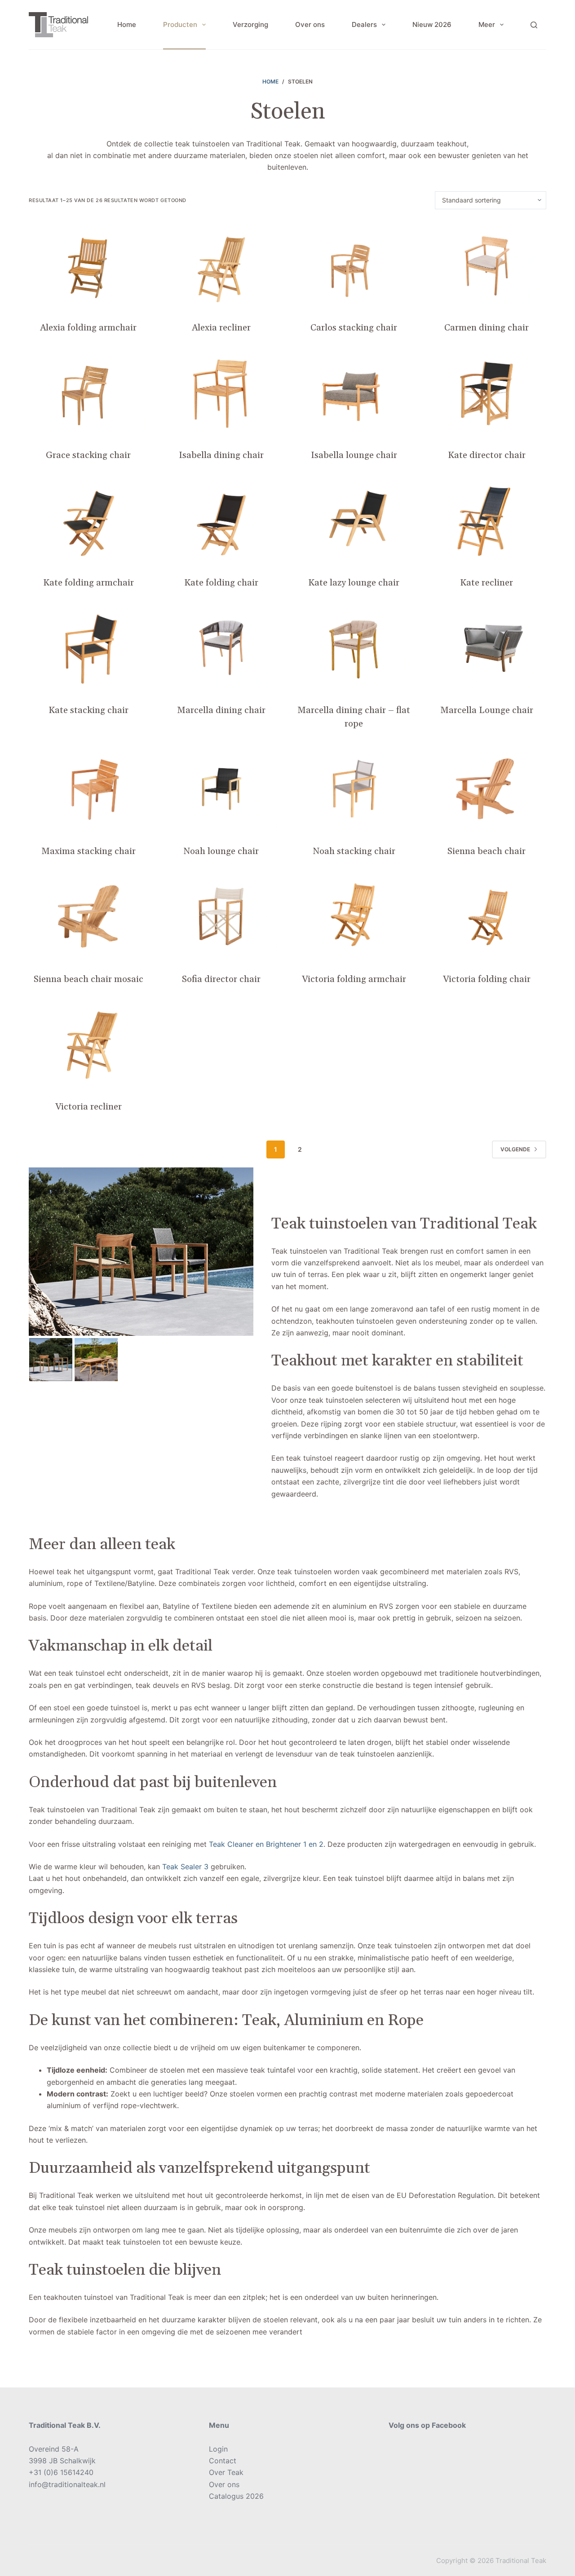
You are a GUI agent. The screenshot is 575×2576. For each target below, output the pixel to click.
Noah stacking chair (354, 851)
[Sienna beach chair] (487, 789)
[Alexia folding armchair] (88, 265)
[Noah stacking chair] (354, 789)
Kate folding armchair (88, 583)
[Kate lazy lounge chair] (354, 520)
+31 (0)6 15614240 (61, 2472)
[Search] (534, 25)
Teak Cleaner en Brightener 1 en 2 (266, 1844)
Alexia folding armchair (88, 328)
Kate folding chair (221, 583)
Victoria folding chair (487, 979)
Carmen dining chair (487, 328)
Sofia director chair (221, 979)
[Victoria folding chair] (487, 916)
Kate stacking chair (88, 710)
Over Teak (226, 2472)
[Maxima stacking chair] (88, 789)
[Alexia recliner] (221, 265)
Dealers (364, 24)
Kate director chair (487, 455)
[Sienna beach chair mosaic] (88, 916)
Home (127, 24)
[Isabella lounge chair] (354, 393)
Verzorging (250, 24)
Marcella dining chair (221, 710)
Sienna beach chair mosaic (88, 979)
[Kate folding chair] (221, 520)
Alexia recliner (221, 328)
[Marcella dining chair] (221, 648)
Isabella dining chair (221, 455)
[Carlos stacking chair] (354, 265)
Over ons (310, 24)
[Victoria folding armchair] (354, 916)
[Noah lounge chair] (221, 789)
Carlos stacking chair (354, 328)
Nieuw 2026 (432, 24)
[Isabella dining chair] (221, 393)
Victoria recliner (88, 1107)
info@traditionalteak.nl (67, 2484)
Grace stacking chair (88, 455)
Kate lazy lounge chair (354, 583)
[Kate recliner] (487, 520)
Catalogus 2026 (236, 2496)
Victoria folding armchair (354, 979)
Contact (223, 2461)
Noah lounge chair (221, 851)
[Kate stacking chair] (88, 648)
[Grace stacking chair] (88, 393)
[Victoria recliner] (88, 1044)
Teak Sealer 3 (185, 1867)
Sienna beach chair (487, 851)
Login (218, 2449)
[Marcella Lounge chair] (487, 648)
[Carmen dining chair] (487, 265)
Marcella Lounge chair (487, 710)
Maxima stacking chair (88, 851)
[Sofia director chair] (221, 916)
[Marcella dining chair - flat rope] (354, 648)
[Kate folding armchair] (88, 520)
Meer (487, 24)
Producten (180, 24)
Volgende (515, 1149)
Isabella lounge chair (354, 455)
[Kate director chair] (487, 393)
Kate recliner (487, 583)
